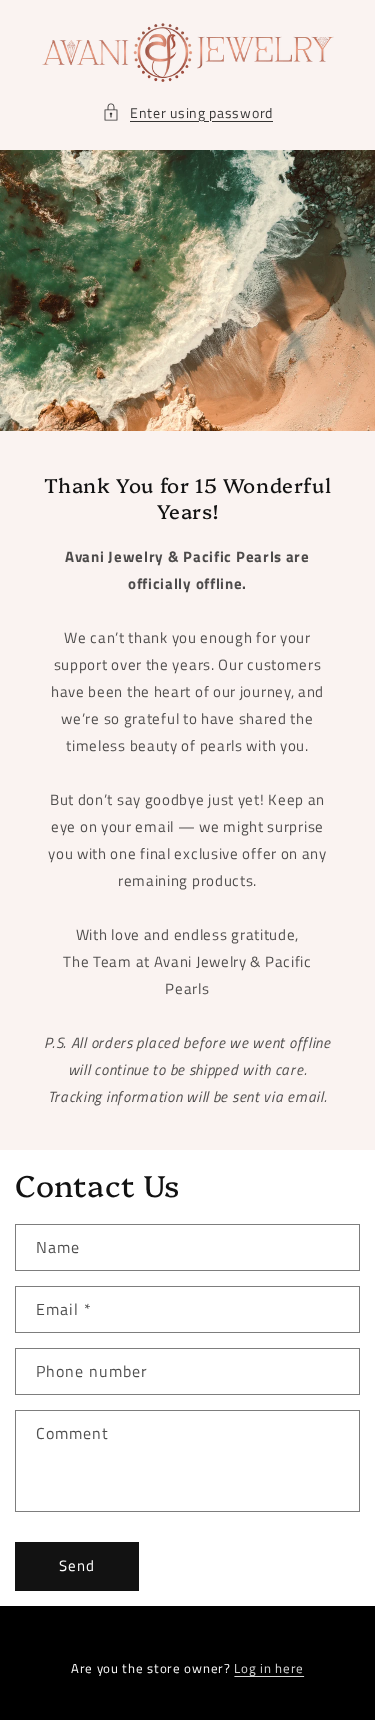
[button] (187, 112)
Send (77, 1565)
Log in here (269, 1668)
